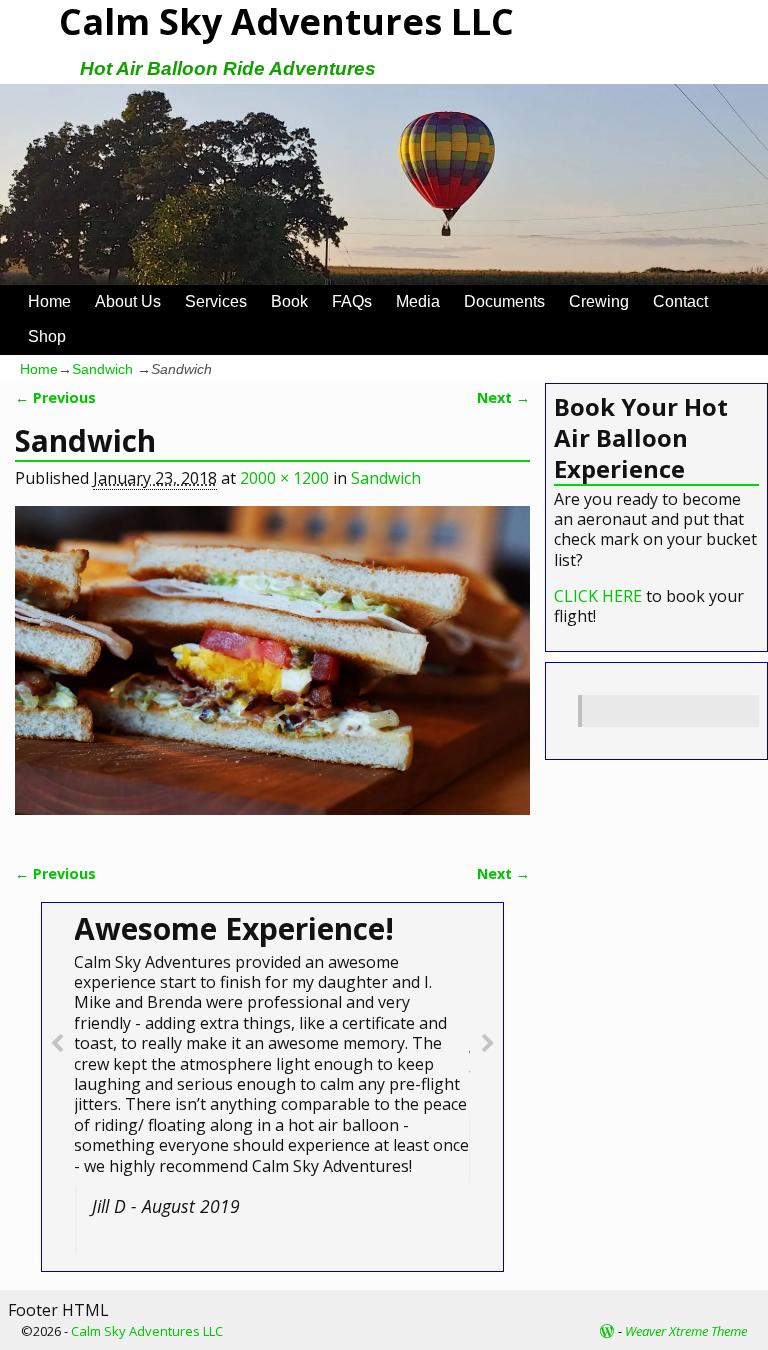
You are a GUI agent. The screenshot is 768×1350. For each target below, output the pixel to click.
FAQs (352, 301)
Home (49, 301)
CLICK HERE (598, 596)
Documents (504, 301)
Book (289, 301)
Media (418, 301)
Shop (47, 336)
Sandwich (102, 369)
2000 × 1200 (284, 478)
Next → (503, 397)
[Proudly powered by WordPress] (607, 1331)
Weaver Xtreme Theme (686, 1331)
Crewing (599, 301)
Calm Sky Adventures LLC (147, 1331)
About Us (128, 301)
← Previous (55, 397)
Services (216, 301)
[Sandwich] (272, 672)
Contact (680, 301)
